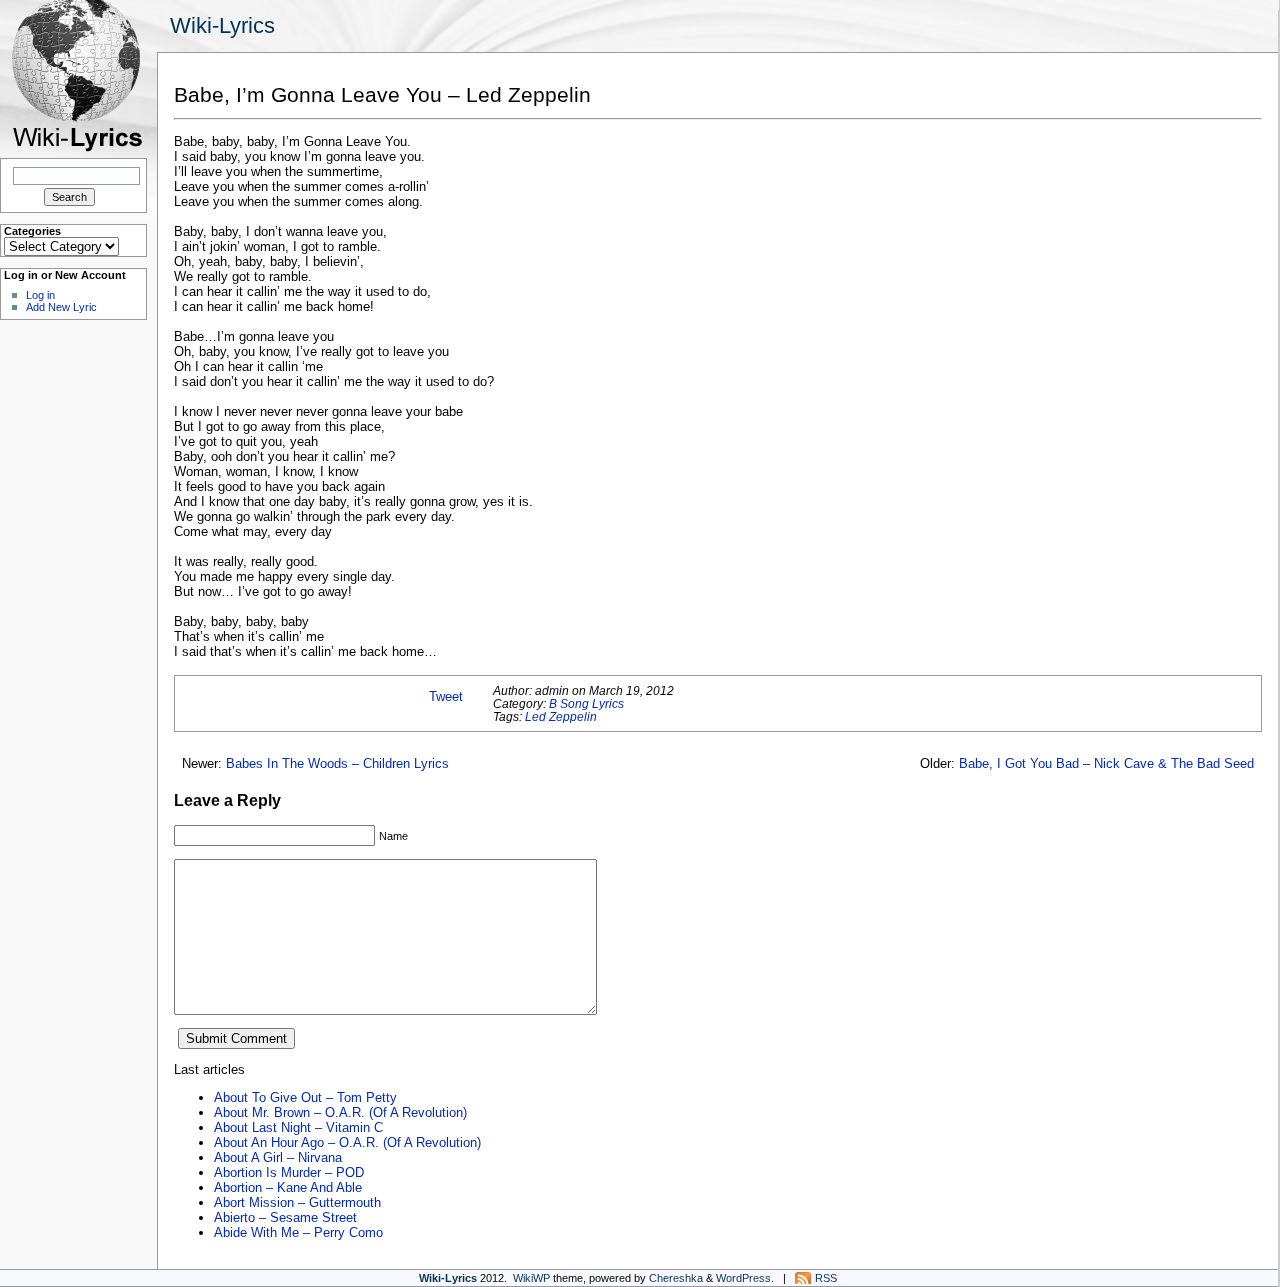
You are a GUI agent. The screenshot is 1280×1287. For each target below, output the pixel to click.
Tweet (446, 696)
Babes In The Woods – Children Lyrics (337, 763)
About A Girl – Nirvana (278, 1157)
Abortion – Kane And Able (288, 1187)
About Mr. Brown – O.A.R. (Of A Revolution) (340, 1112)
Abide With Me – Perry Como (298, 1232)
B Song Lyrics (586, 703)
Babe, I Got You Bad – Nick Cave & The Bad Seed (1106, 763)
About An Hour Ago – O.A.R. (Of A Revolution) (347, 1142)
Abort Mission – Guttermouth (297, 1202)
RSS (826, 1278)
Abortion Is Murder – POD (289, 1172)
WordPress (743, 1278)
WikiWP (531, 1278)
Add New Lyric (61, 307)
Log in (40, 295)
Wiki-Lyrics (222, 25)
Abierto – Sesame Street (285, 1217)
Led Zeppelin (561, 716)
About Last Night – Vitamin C (298, 1127)
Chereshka (676, 1278)
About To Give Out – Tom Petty (305, 1097)
